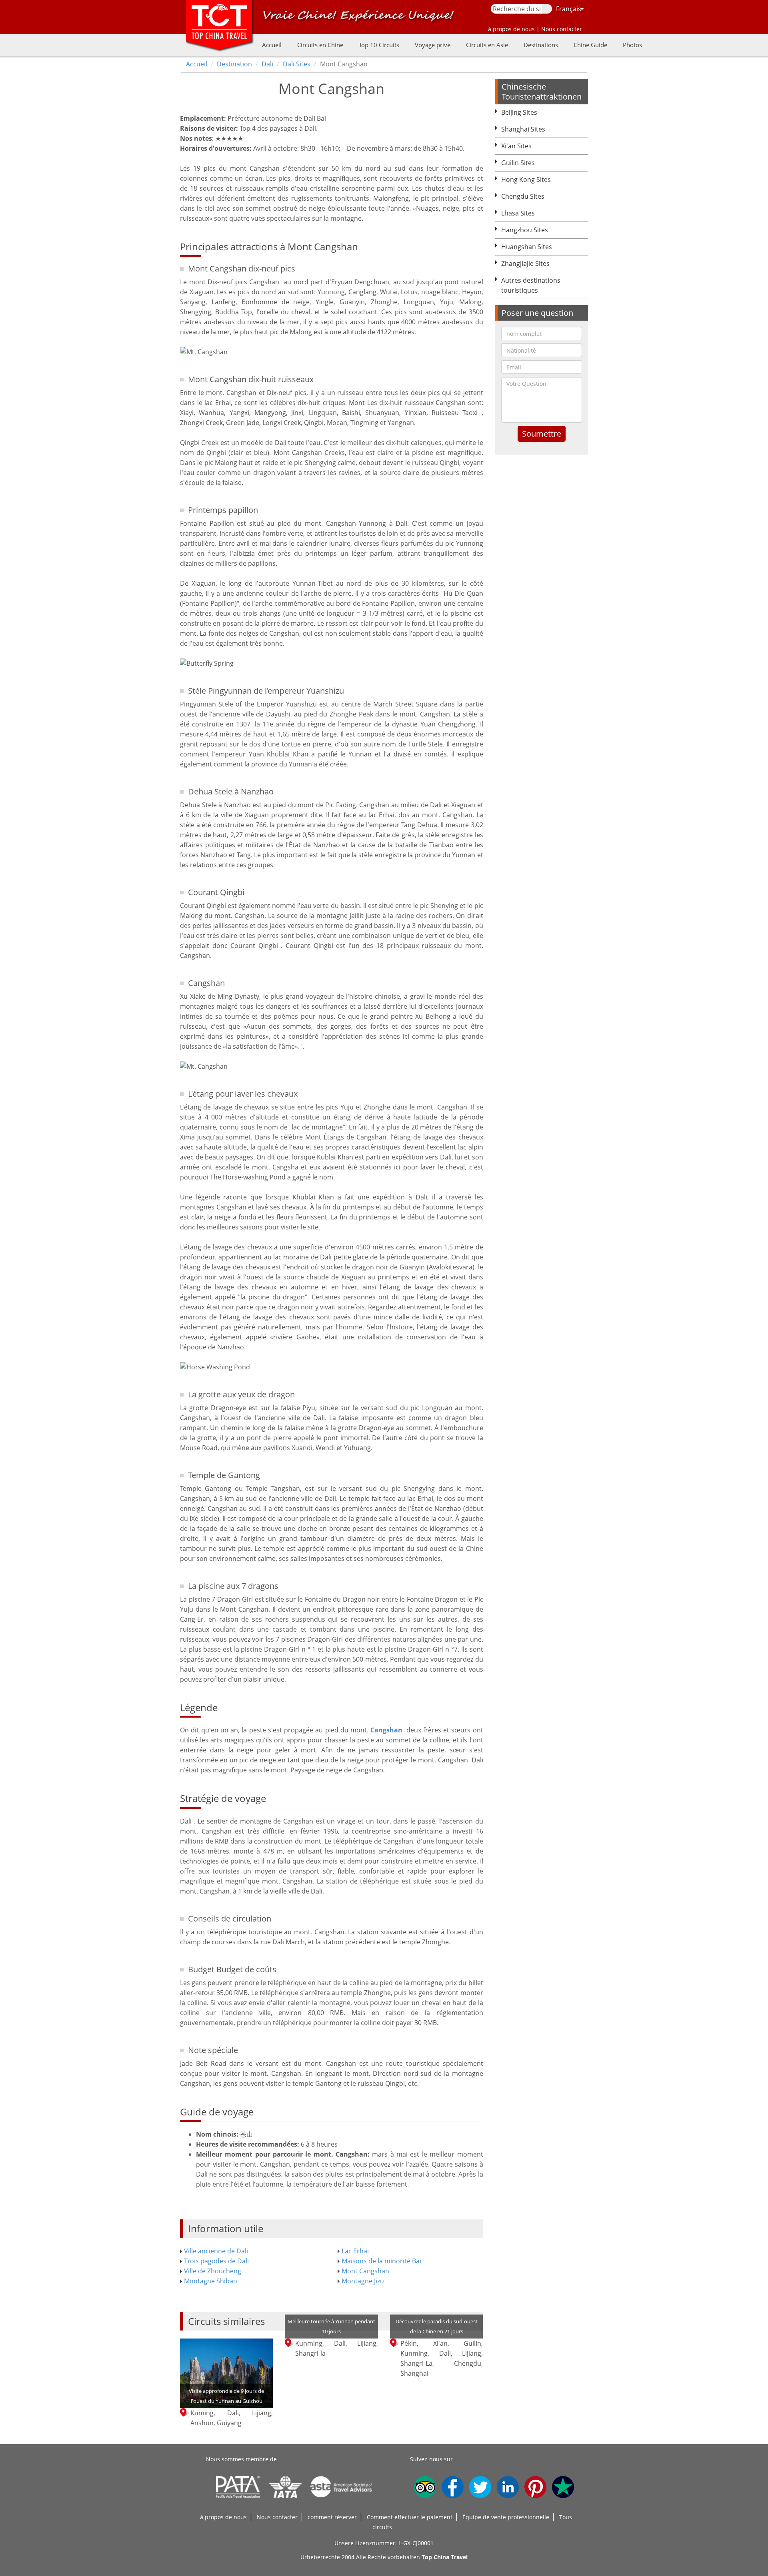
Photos (632, 45)
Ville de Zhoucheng (213, 2271)
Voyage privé (433, 45)
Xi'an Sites (516, 146)
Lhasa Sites (518, 213)
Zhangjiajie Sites (525, 263)
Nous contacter (277, 2517)
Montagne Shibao (211, 2281)
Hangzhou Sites (525, 230)
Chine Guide (590, 45)
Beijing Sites (519, 112)
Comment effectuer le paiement (410, 2517)
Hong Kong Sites (526, 180)
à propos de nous (223, 2517)
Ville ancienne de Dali (216, 2251)
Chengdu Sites (523, 196)
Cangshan (386, 1730)
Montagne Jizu (363, 2281)
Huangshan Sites (527, 247)
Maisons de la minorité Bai (381, 2261)
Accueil (272, 45)
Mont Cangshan (365, 2271)
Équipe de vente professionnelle (506, 2517)
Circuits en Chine (320, 45)
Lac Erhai (355, 2251)
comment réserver (332, 2517)
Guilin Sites (518, 163)
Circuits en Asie (487, 45)
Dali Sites (297, 64)
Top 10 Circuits (379, 45)
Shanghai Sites (523, 129)
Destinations (541, 45)
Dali (267, 64)
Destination (234, 64)
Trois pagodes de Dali (216, 2261)
